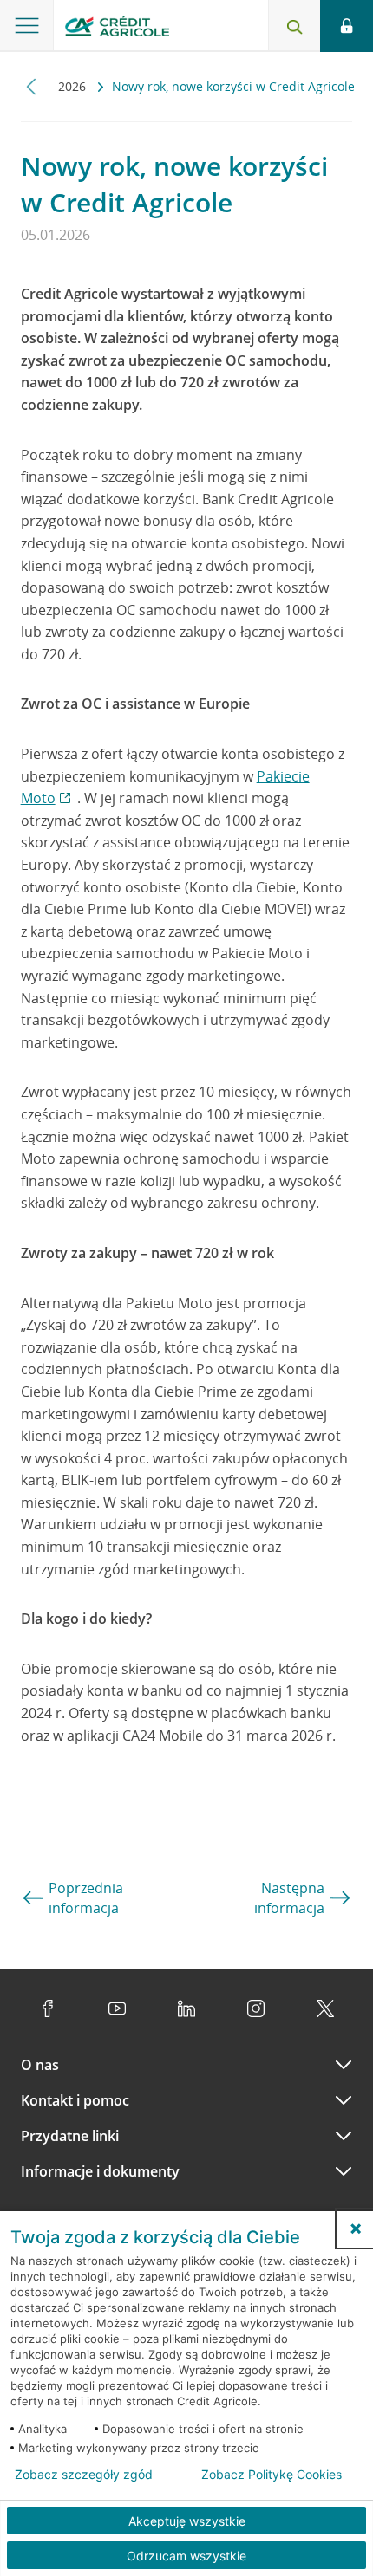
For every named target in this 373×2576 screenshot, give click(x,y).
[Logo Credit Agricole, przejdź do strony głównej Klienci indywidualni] (117, 29)
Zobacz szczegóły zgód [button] (84, 2475)
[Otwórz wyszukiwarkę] (294, 26)
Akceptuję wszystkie (187, 2521)
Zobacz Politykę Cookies (272, 2475)
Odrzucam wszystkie (186, 2556)
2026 (74, 86)
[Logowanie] (347, 26)
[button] (356, 2229)
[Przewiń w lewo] (32, 86)
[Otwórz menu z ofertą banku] (27, 26)
